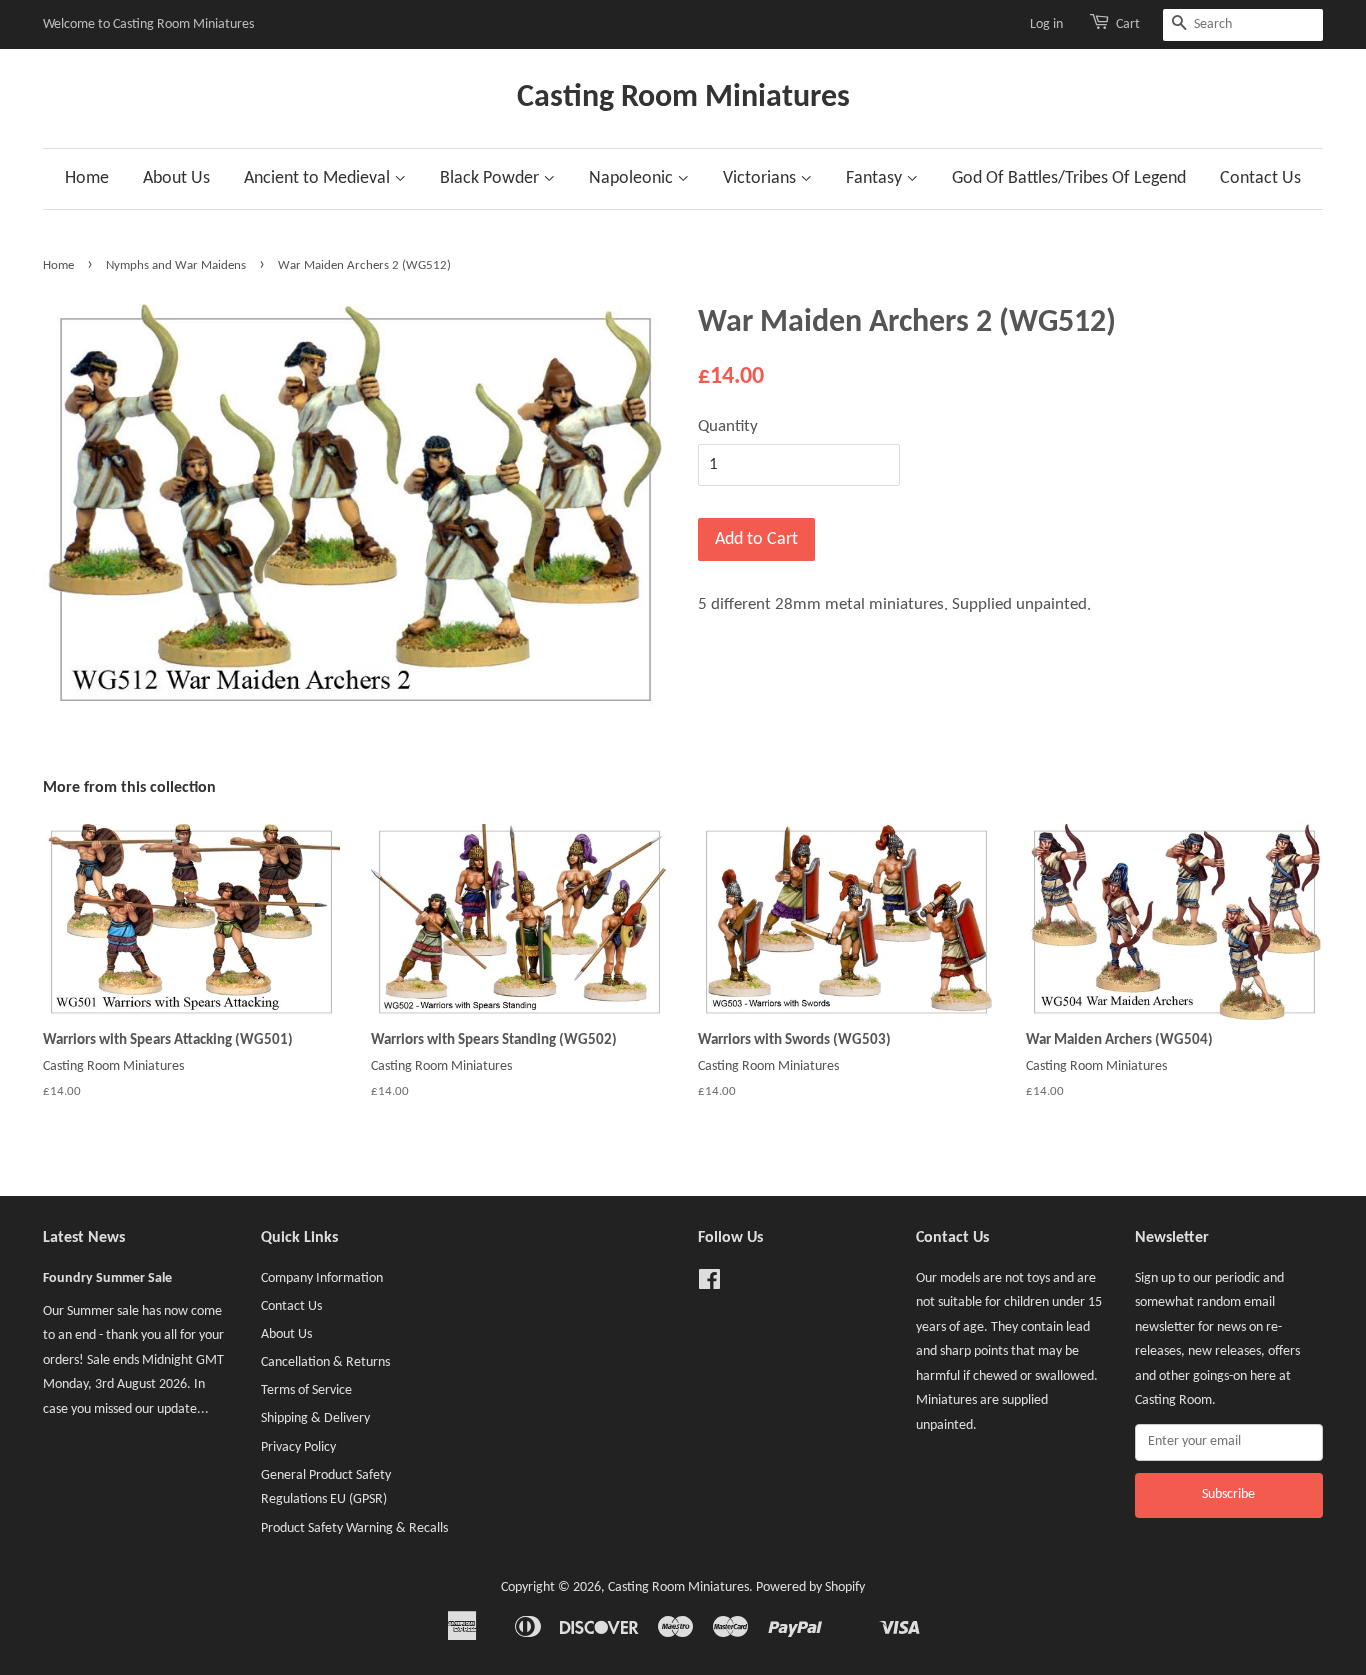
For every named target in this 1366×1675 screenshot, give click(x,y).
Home (87, 178)
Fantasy (876, 178)
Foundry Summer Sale (107, 1278)
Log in (1046, 24)
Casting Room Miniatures (683, 98)
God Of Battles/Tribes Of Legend (1069, 178)
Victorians (761, 178)
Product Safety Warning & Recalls (354, 1528)
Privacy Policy (298, 1447)
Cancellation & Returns (325, 1362)
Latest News (84, 1238)
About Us (176, 178)
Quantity (728, 426)
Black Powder (491, 178)
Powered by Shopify (810, 1587)
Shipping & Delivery (315, 1418)
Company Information (322, 1278)
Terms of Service (306, 1390)
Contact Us (1260, 178)
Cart (1128, 24)
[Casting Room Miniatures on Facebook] (709, 1284)
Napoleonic (633, 178)
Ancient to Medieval (319, 178)
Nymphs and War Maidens (176, 265)
